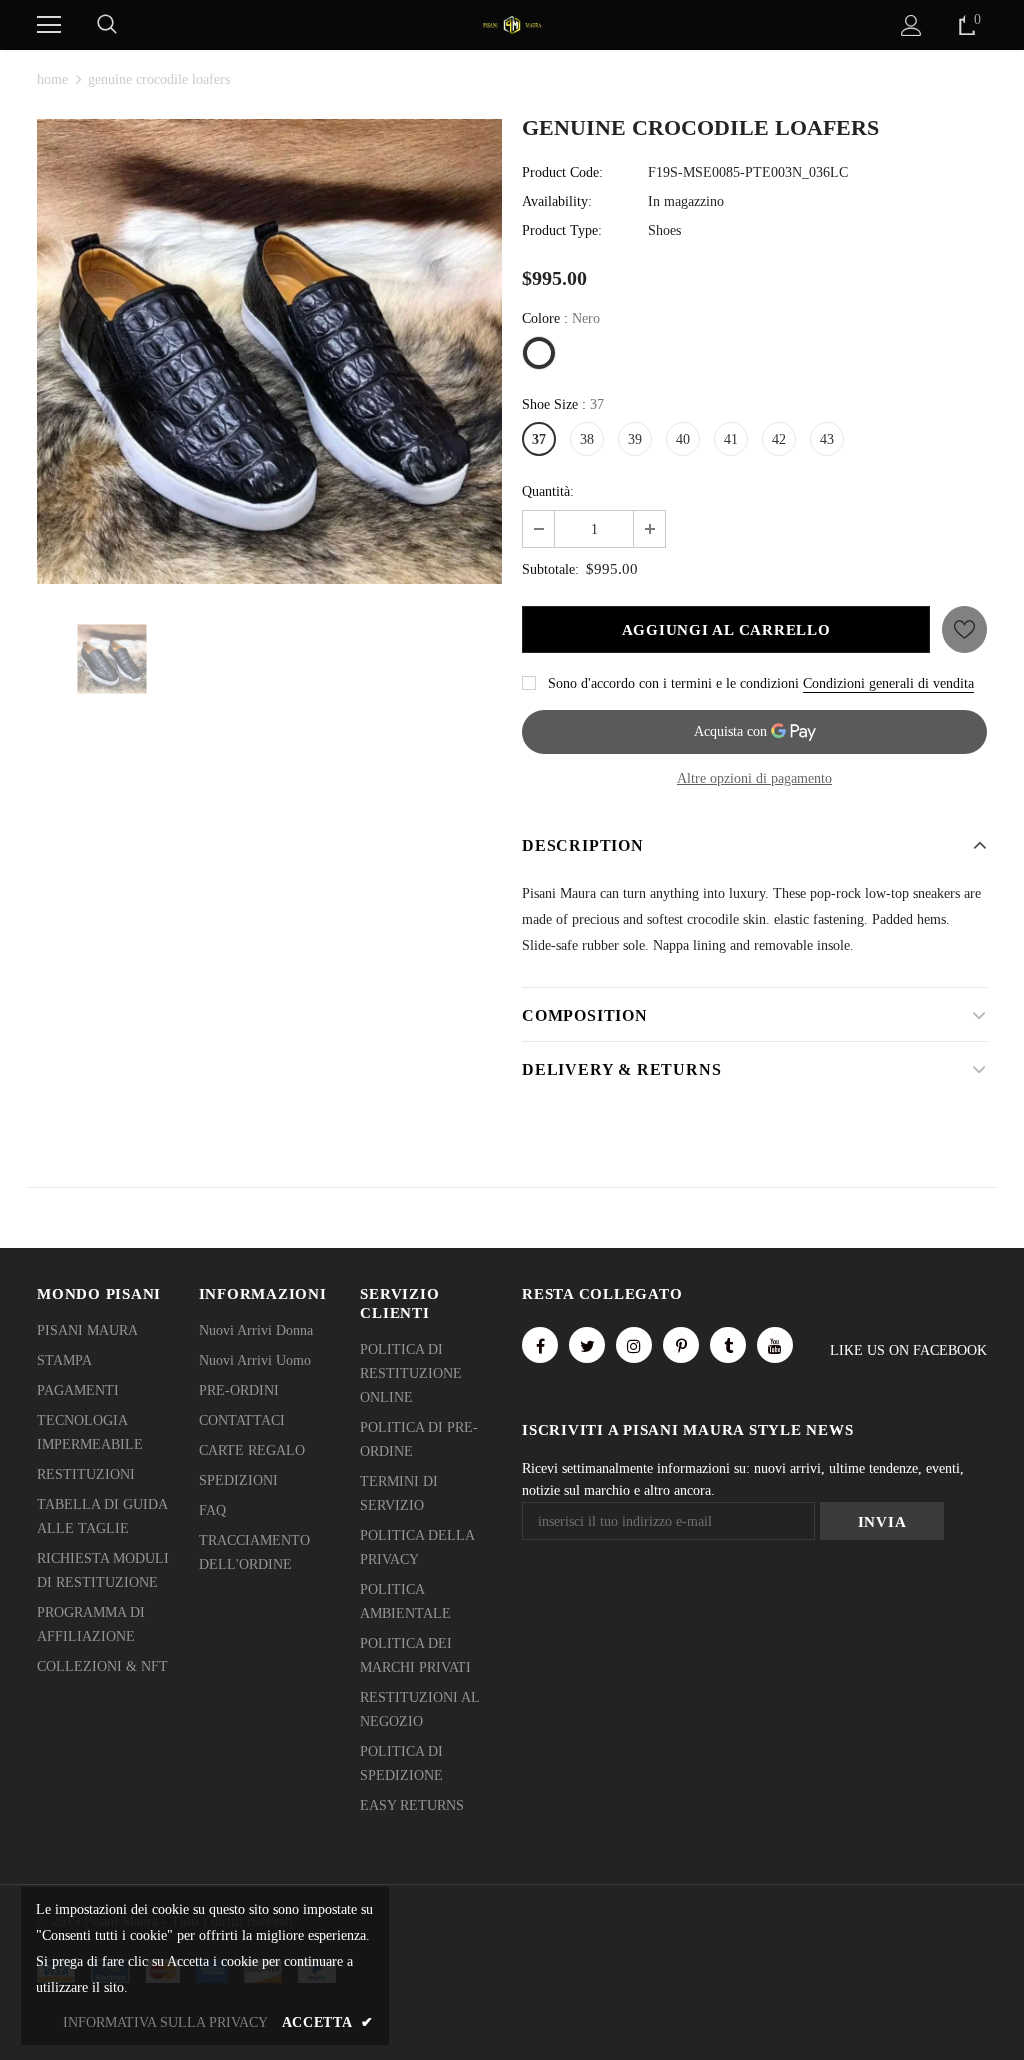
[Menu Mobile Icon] (49, 25)
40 (683, 439)
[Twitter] (587, 1345)
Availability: (557, 201)
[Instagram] (634, 1345)
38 (587, 439)
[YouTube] (775, 1345)
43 (827, 439)
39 (635, 439)
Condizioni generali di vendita (888, 683)
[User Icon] (911, 25)
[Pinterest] (681, 1345)
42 (779, 439)
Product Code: (562, 172)
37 (539, 439)
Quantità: (548, 491)
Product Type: (562, 230)
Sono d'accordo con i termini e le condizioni (673, 683)
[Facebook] (540, 1345)
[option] (269, 351)
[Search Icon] (107, 25)
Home (52, 79)
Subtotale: (550, 569)
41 (731, 439)
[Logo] (512, 23)
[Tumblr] (728, 1345)
